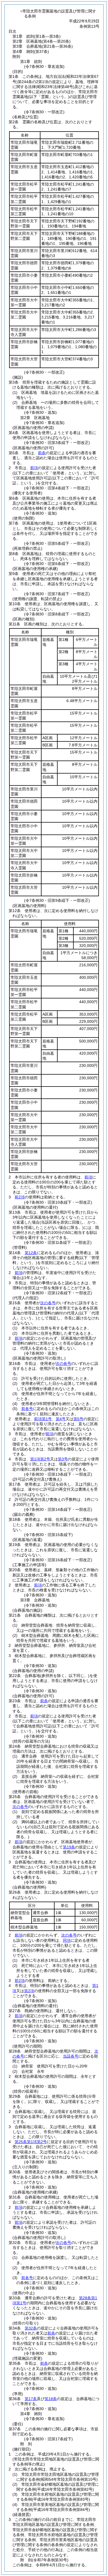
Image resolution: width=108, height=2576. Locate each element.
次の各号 (48, 1303)
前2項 (20, 1197)
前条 (42, 453)
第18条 (51, 2399)
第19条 (69, 1847)
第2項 (29, 1991)
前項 (34, 468)
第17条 (31, 2399)
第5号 (78, 1419)
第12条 (31, 1253)
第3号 (63, 1459)
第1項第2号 (40, 1459)
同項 (67, 1940)
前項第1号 (43, 1419)
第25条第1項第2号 (31, 2142)
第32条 (31, 2328)
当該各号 (71, 2056)
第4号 (61, 1419)
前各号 (27, 1409)
